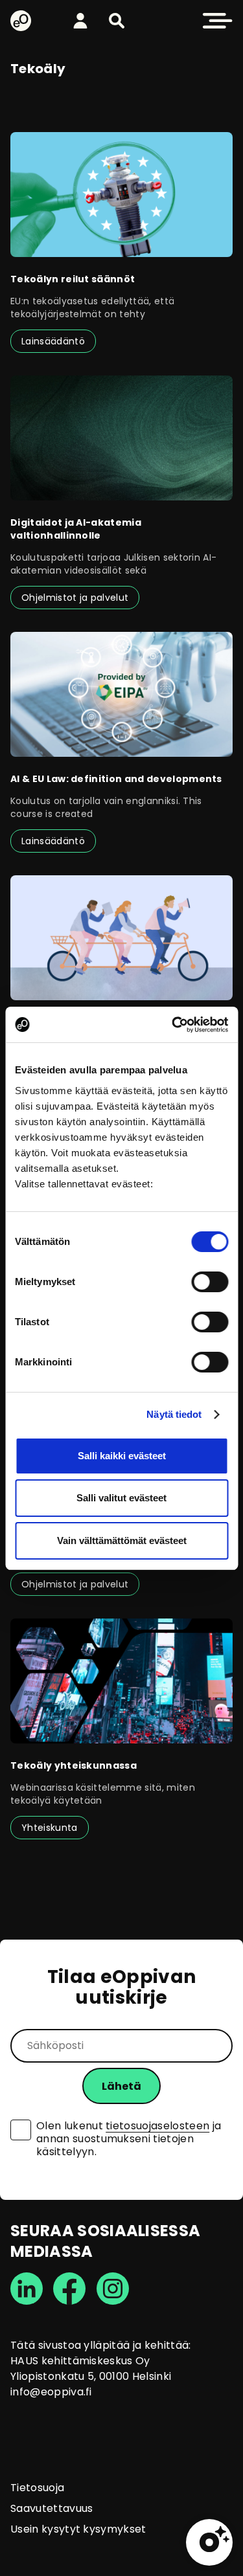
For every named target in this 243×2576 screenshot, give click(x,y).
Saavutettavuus (52, 2508)
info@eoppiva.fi (51, 2392)
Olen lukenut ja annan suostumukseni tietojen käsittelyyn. (129, 2139)
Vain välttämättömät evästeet (122, 1540)
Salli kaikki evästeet (122, 1456)
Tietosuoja (37, 2488)
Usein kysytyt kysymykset (78, 2529)
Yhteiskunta (50, 1828)
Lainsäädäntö (53, 341)
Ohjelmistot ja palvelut (75, 598)
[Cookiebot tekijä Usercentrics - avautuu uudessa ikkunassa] (173, 1025)
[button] (117, 21)
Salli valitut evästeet (121, 1498)
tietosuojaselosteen (157, 2126)
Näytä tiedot (174, 1414)
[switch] (210, 1282)
